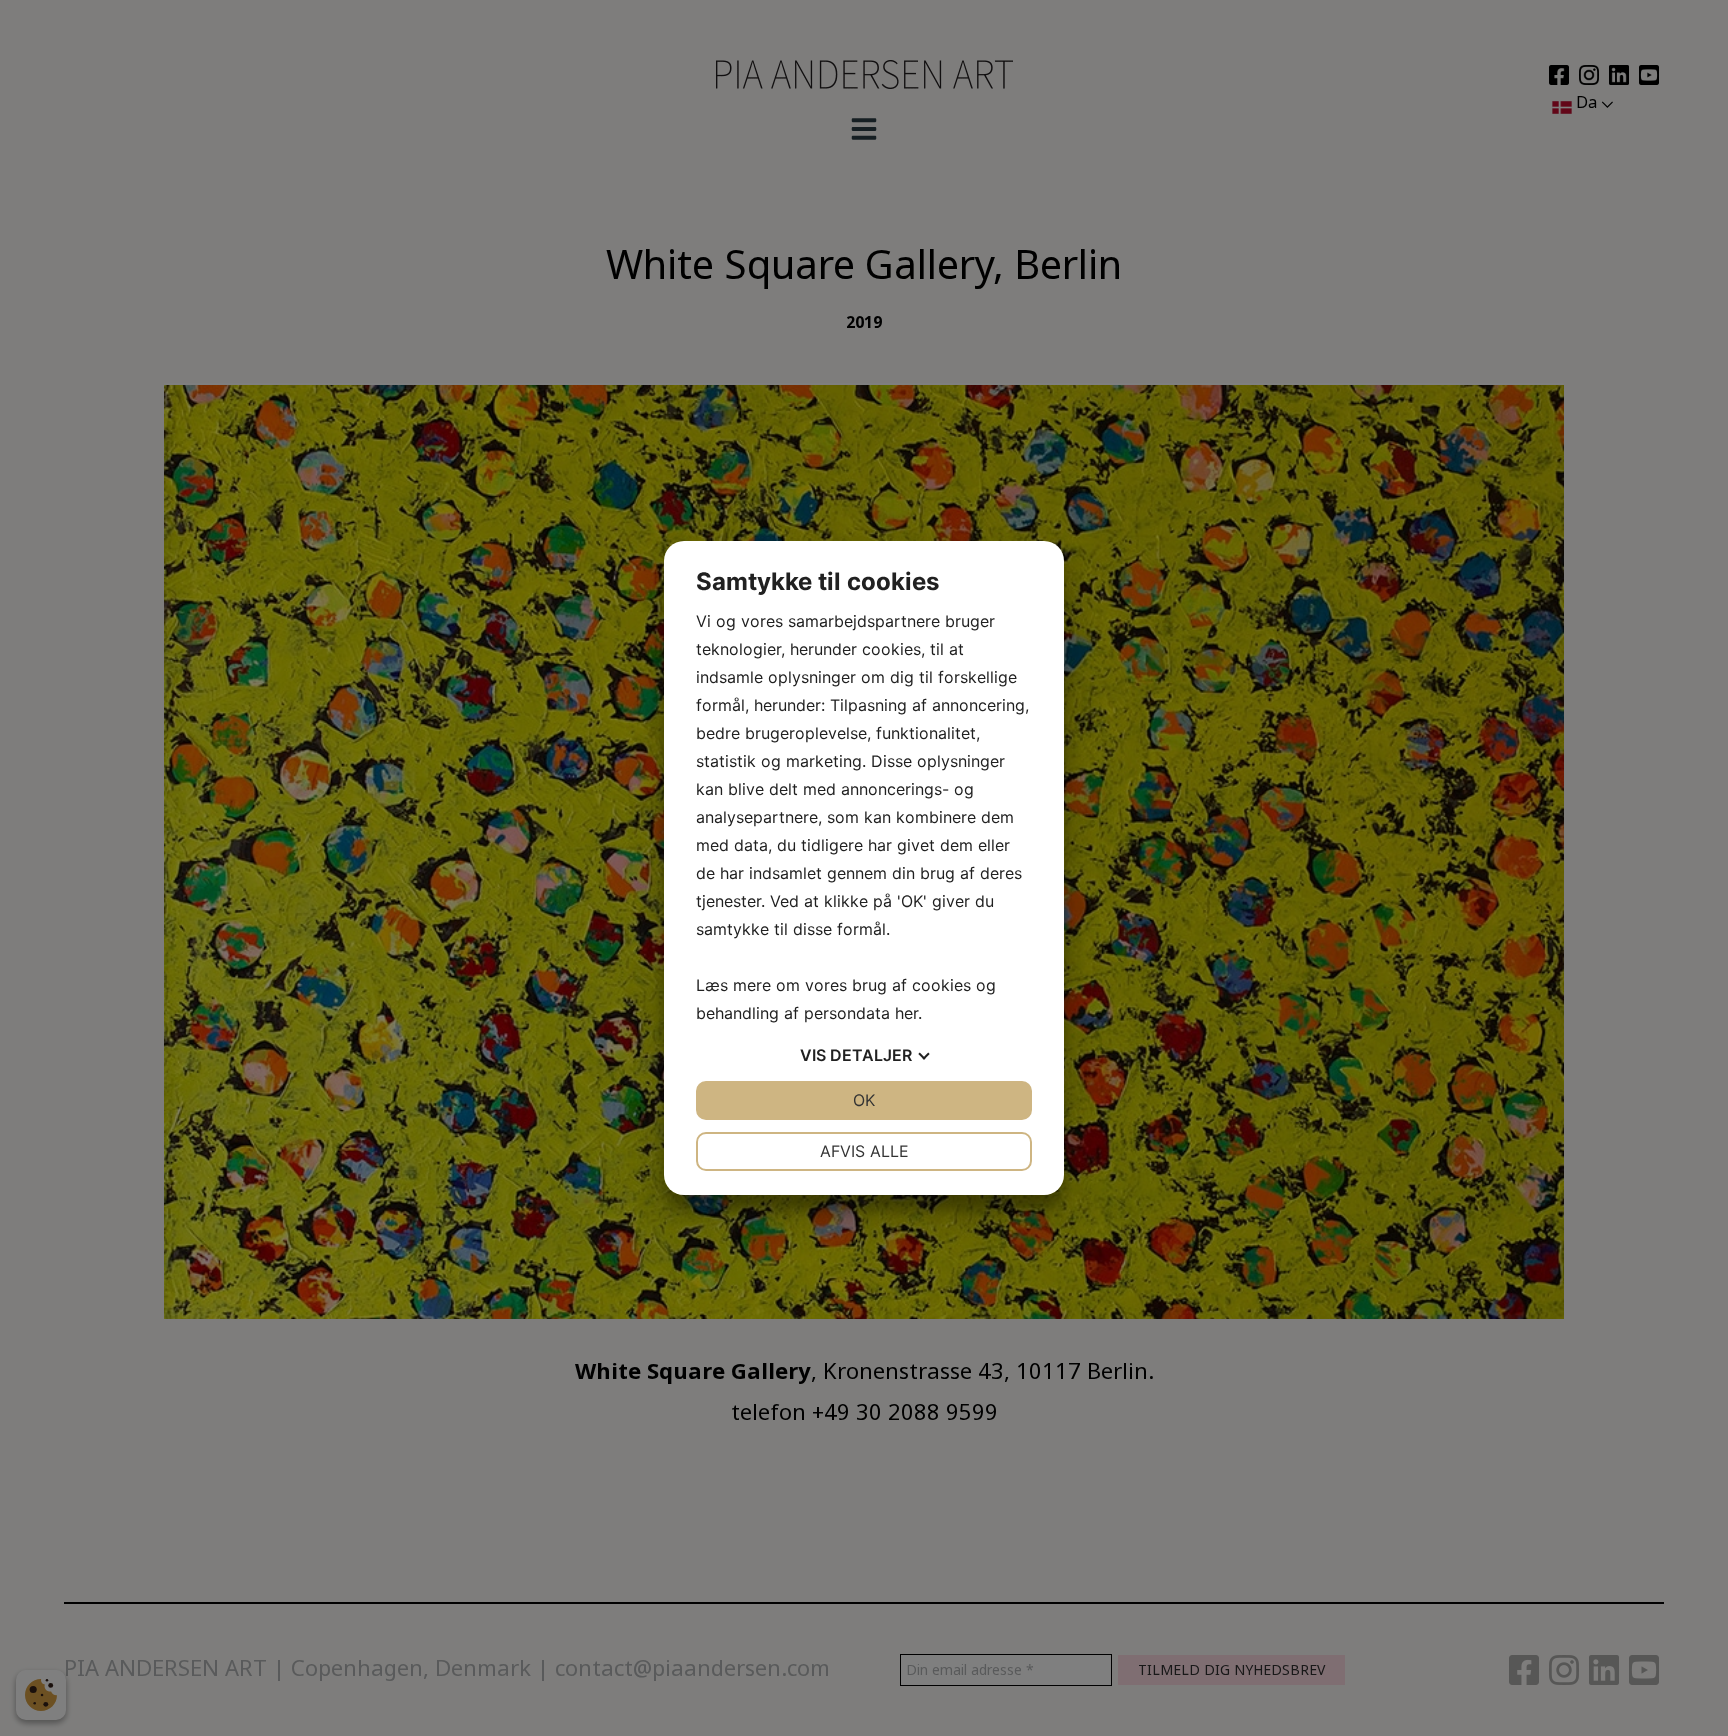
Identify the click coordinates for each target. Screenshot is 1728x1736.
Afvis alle (864, 1151)
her (906, 1013)
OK (864, 1100)
